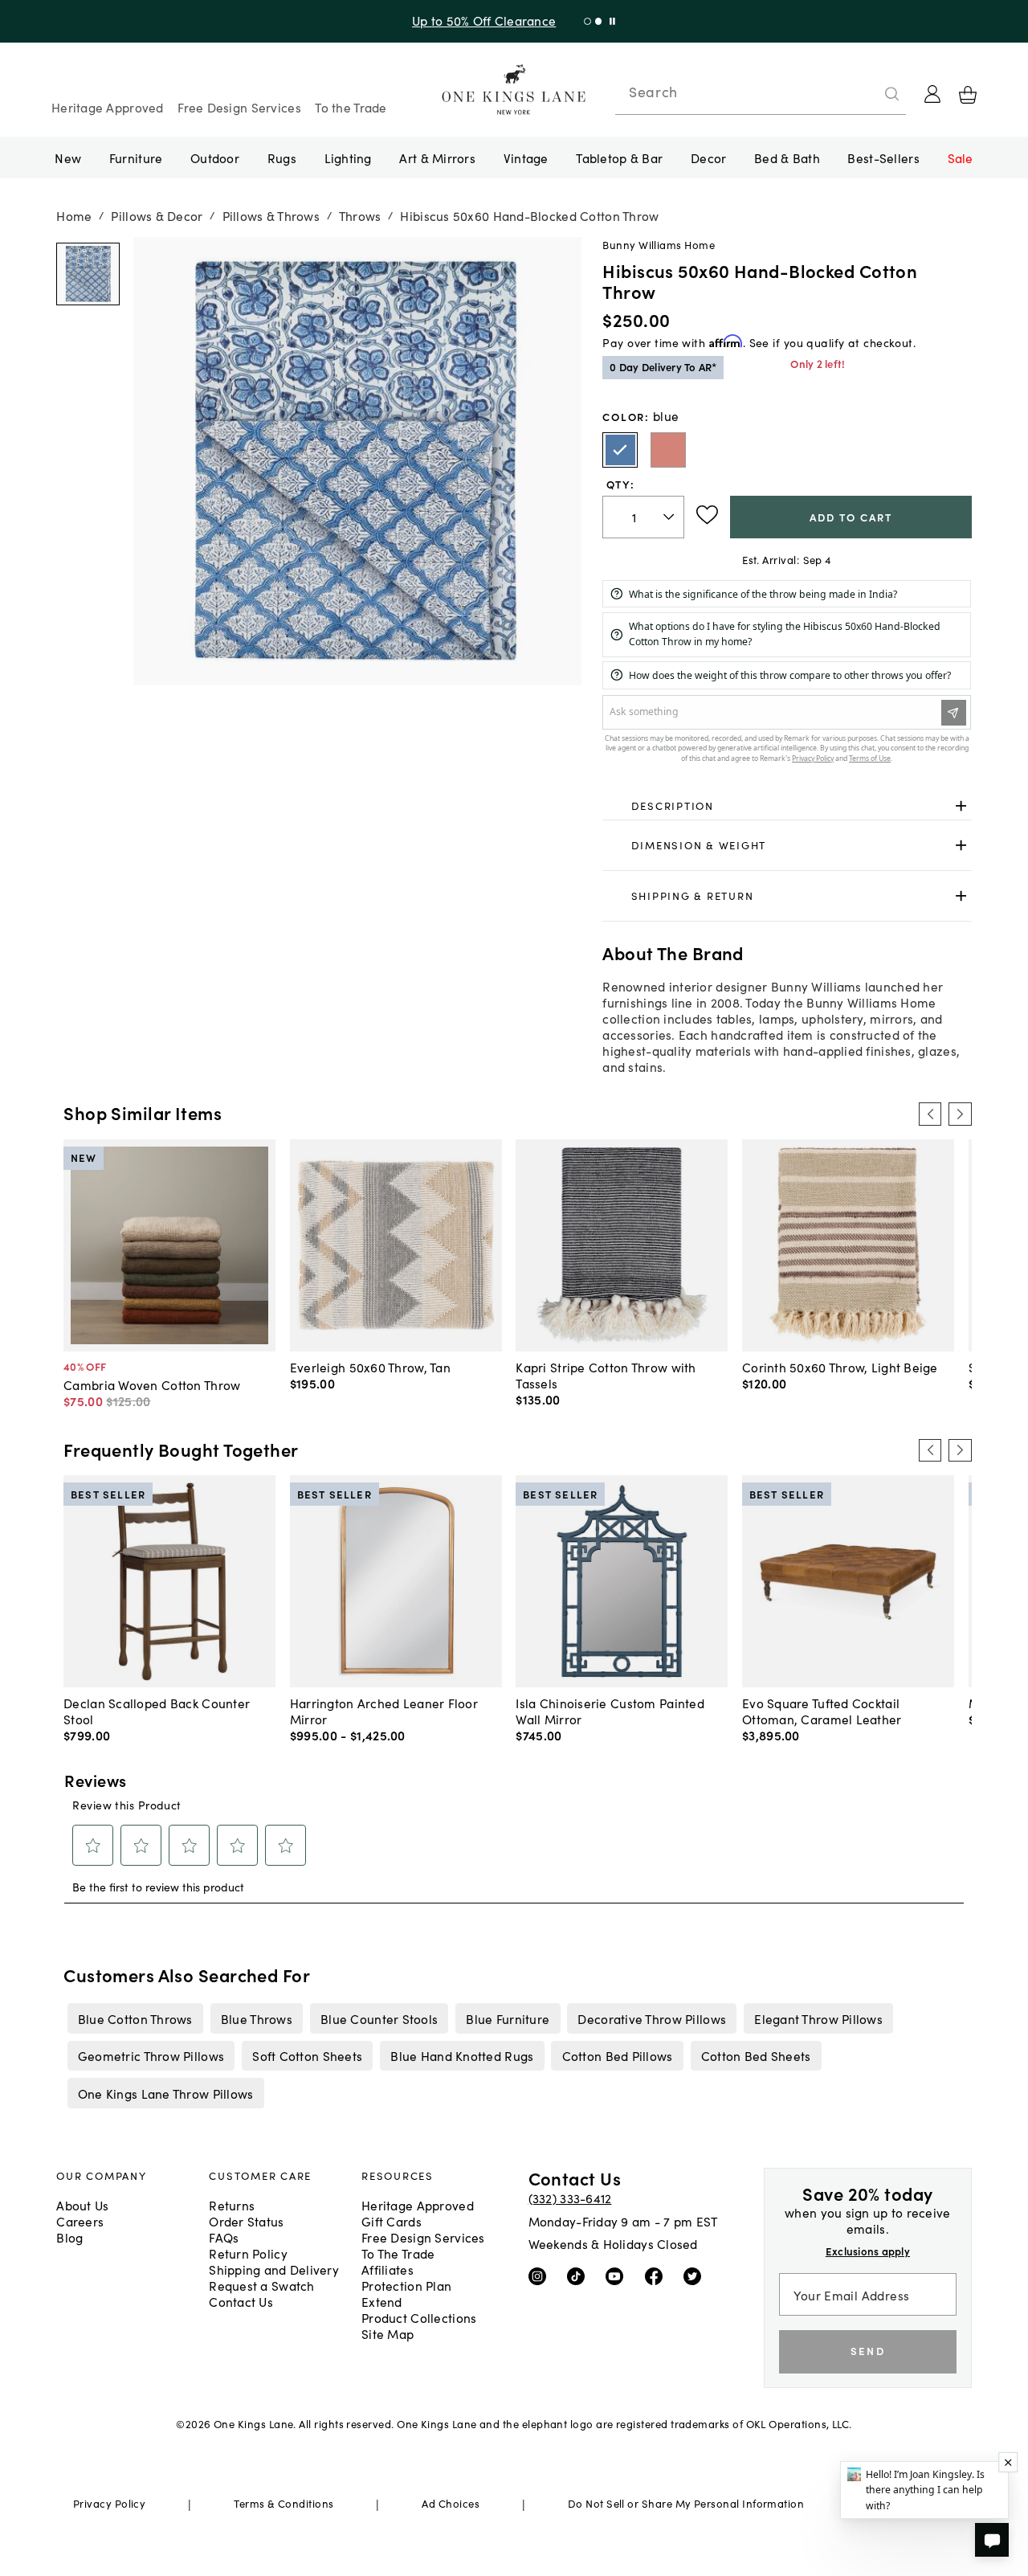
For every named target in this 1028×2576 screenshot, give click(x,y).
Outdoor (215, 157)
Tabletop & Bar (619, 157)
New (68, 157)
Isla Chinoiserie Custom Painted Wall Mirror (610, 1711)
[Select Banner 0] (570, 21)
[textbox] (643, 517)
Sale (961, 157)
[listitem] (135, 2018)
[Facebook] (657, 2275)
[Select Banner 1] (580, 21)
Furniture (136, 157)
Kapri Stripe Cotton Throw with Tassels (606, 1375)
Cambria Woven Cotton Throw (152, 1384)
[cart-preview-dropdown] (968, 95)
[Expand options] (961, 806)
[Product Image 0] (88, 274)
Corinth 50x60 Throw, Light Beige (840, 1367)
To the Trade (351, 107)
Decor (708, 157)
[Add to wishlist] (707, 515)
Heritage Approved (108, 107)
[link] (787, 806)
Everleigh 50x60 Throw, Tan (370, 1367)
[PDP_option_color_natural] (668, 450)
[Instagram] (541, 2275)
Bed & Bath (787, 157)
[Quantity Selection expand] (670, 517)
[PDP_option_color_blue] (620, 450)
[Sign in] (932, 94)
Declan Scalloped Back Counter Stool (157, 1711)
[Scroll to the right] (960, 1114)
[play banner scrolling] (595, 21)
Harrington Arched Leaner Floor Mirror (384, 1711)
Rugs (282, 157)
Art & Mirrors (437, 157)
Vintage (526, 157)
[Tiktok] (579, 2275)
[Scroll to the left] (930, 1114)
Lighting (348, 157)
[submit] (892, 94)
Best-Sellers (883, 157)
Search (653, 92)
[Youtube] (618, 2275)
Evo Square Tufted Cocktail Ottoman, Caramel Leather (822, 1711)
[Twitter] (696, 2275)
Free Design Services (239, 107)
